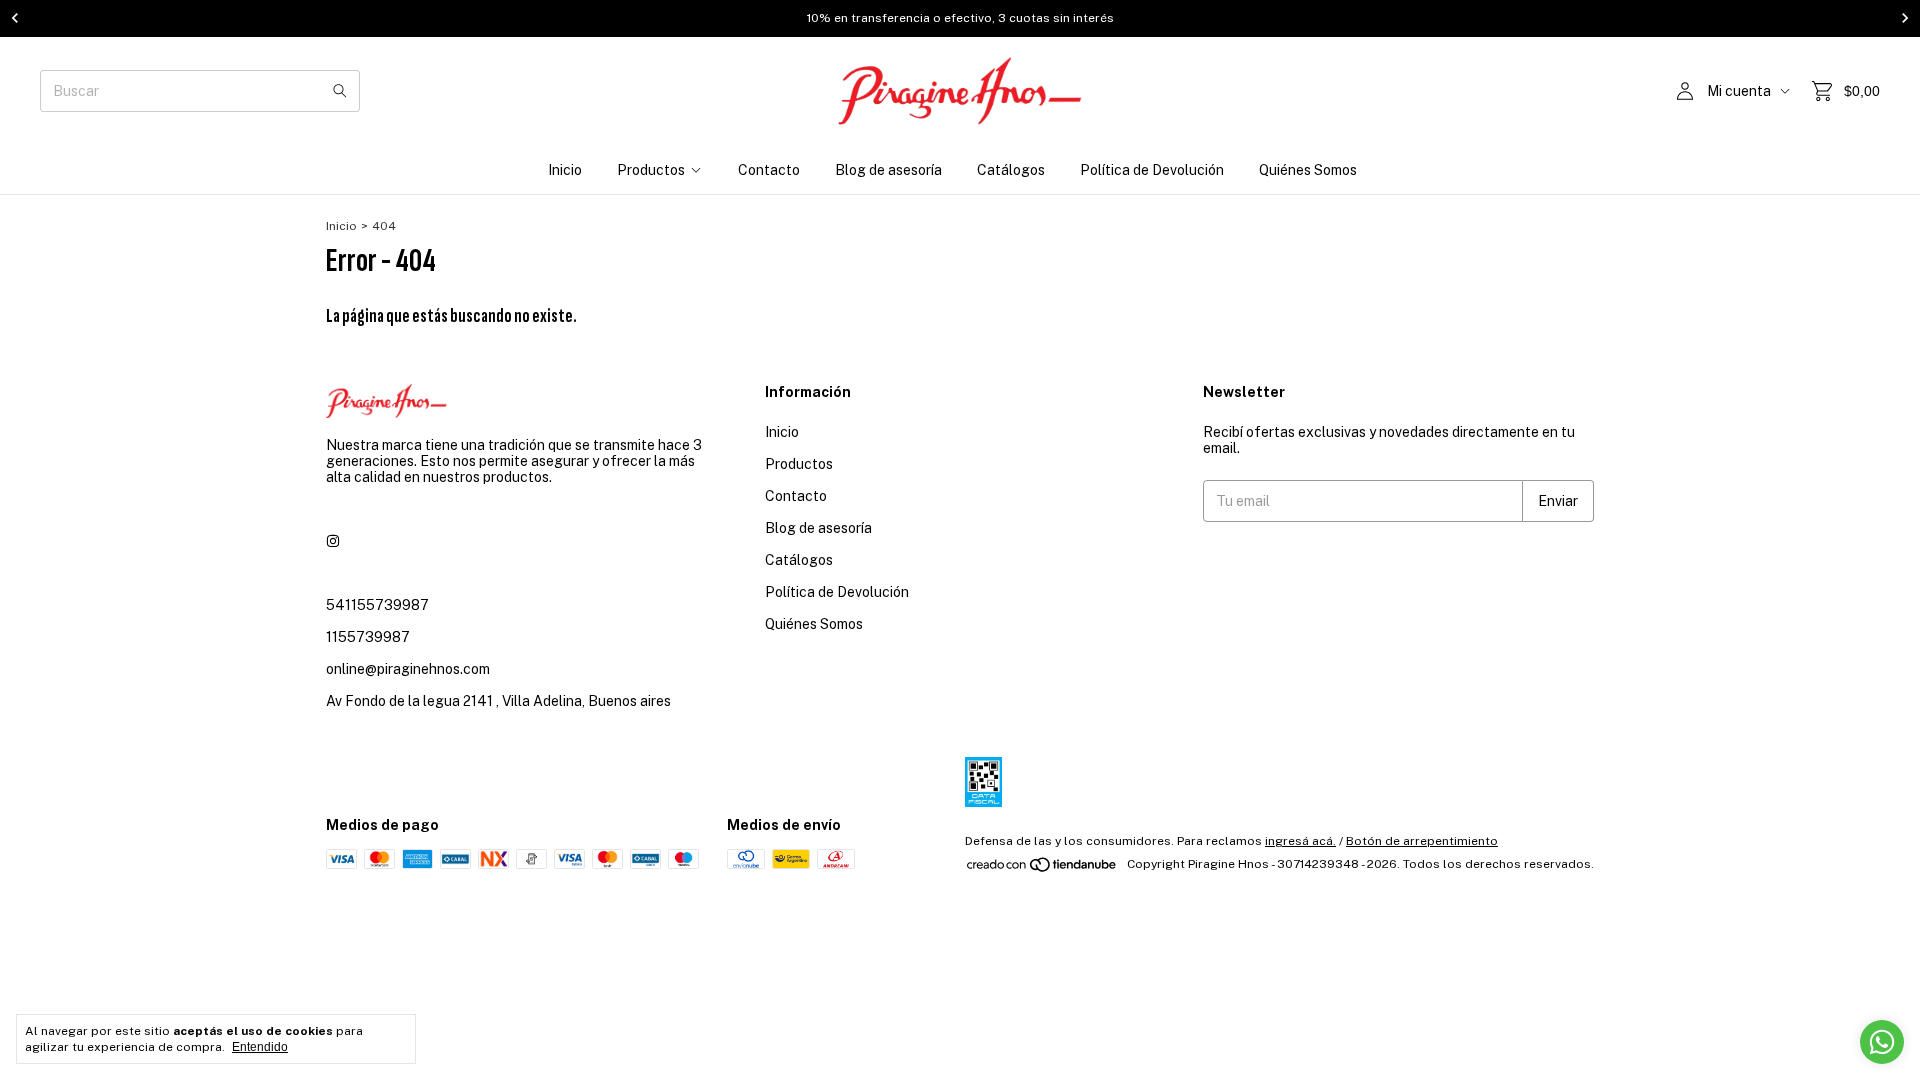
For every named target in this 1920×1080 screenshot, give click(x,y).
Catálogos (1011, 170)
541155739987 (377, 605)
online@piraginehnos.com (408, 669)
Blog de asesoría (888, 170)
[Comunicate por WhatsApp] (1882, 1042)
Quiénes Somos (1308, 170)
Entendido (260, 1047)
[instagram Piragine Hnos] (333, 541)
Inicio (565, 170)
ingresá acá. (1300, 841)
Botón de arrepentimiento (1422, 841)
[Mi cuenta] (1685, 91)
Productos (651, 170)
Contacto (769, 170)
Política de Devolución (1152, 170)
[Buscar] (340, 91)
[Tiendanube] (1042, 869)
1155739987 (368, 637)
